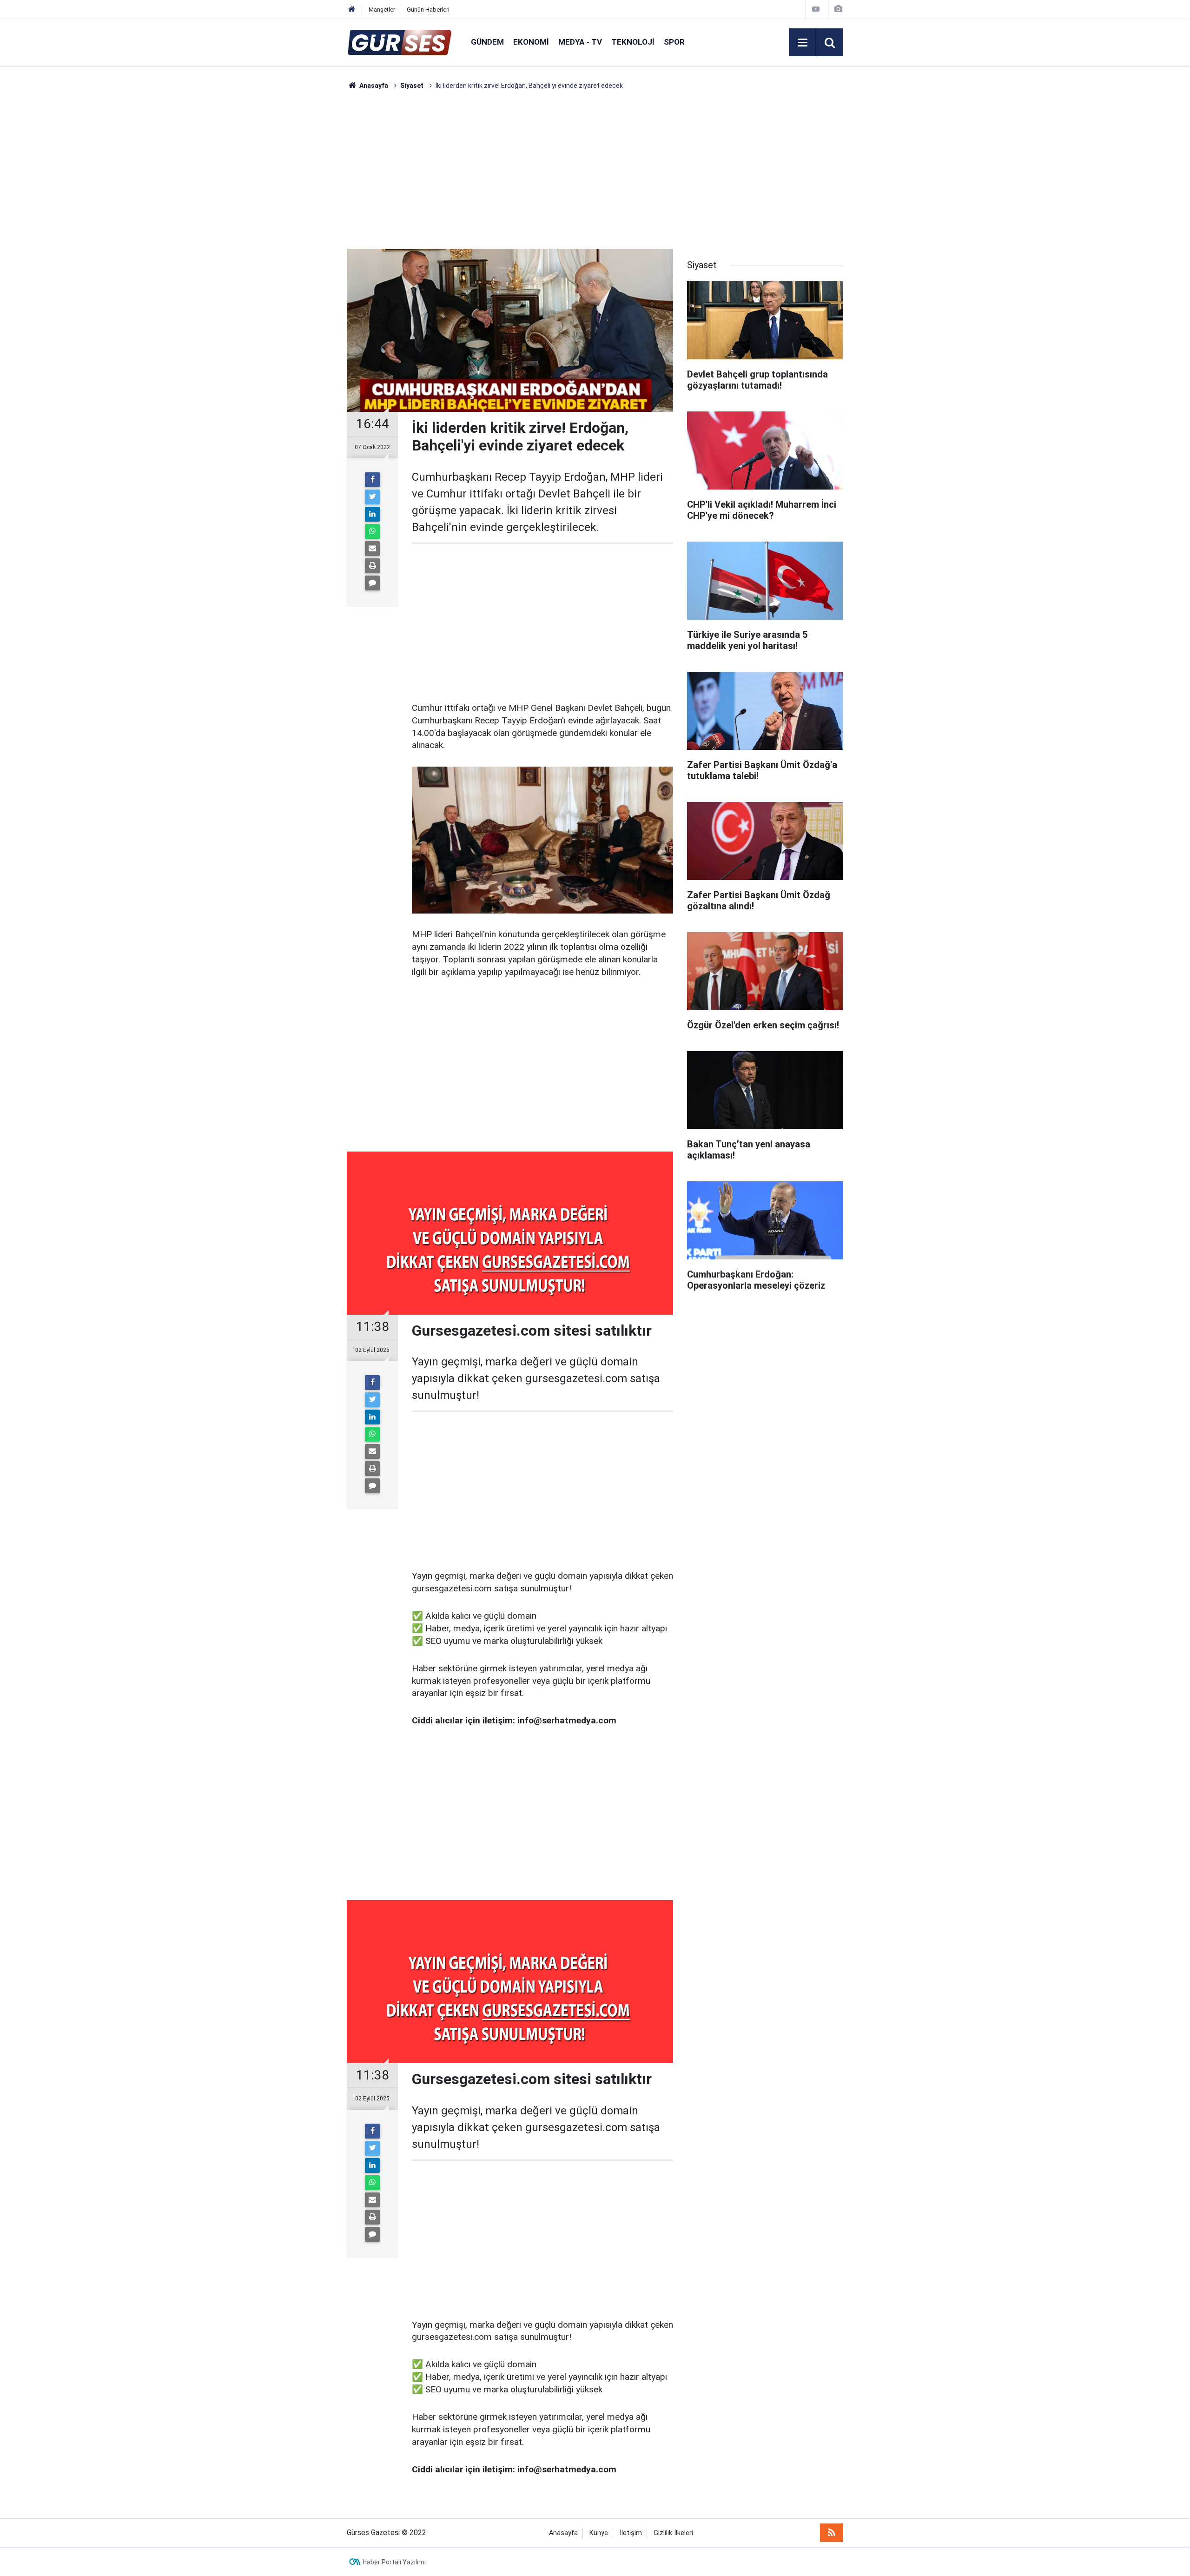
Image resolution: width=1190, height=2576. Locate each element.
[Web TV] (816, 9)
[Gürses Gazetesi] (400, 42)
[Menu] (802, 43)
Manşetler (382, 10)
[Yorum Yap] (372, 583)
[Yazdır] (372, 566)
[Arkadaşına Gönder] (372, 549)
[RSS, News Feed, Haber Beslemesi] (832, 2533)
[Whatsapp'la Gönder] (372, 531)
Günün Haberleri (428, 10)
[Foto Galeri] (838, 9)
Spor (674, 42)
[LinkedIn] (372, 514)
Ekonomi (531, 42)
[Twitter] (372, 497)
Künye (599, 2533)
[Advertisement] (303, 230)
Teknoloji (633, 42)
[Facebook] (372, 480)
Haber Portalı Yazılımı (394, 2562)
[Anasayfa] (352, 10)
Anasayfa (563, 2533)
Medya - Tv (580, 42)
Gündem (487, 42)
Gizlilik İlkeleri (673, 2533)
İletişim (631, 2533)
